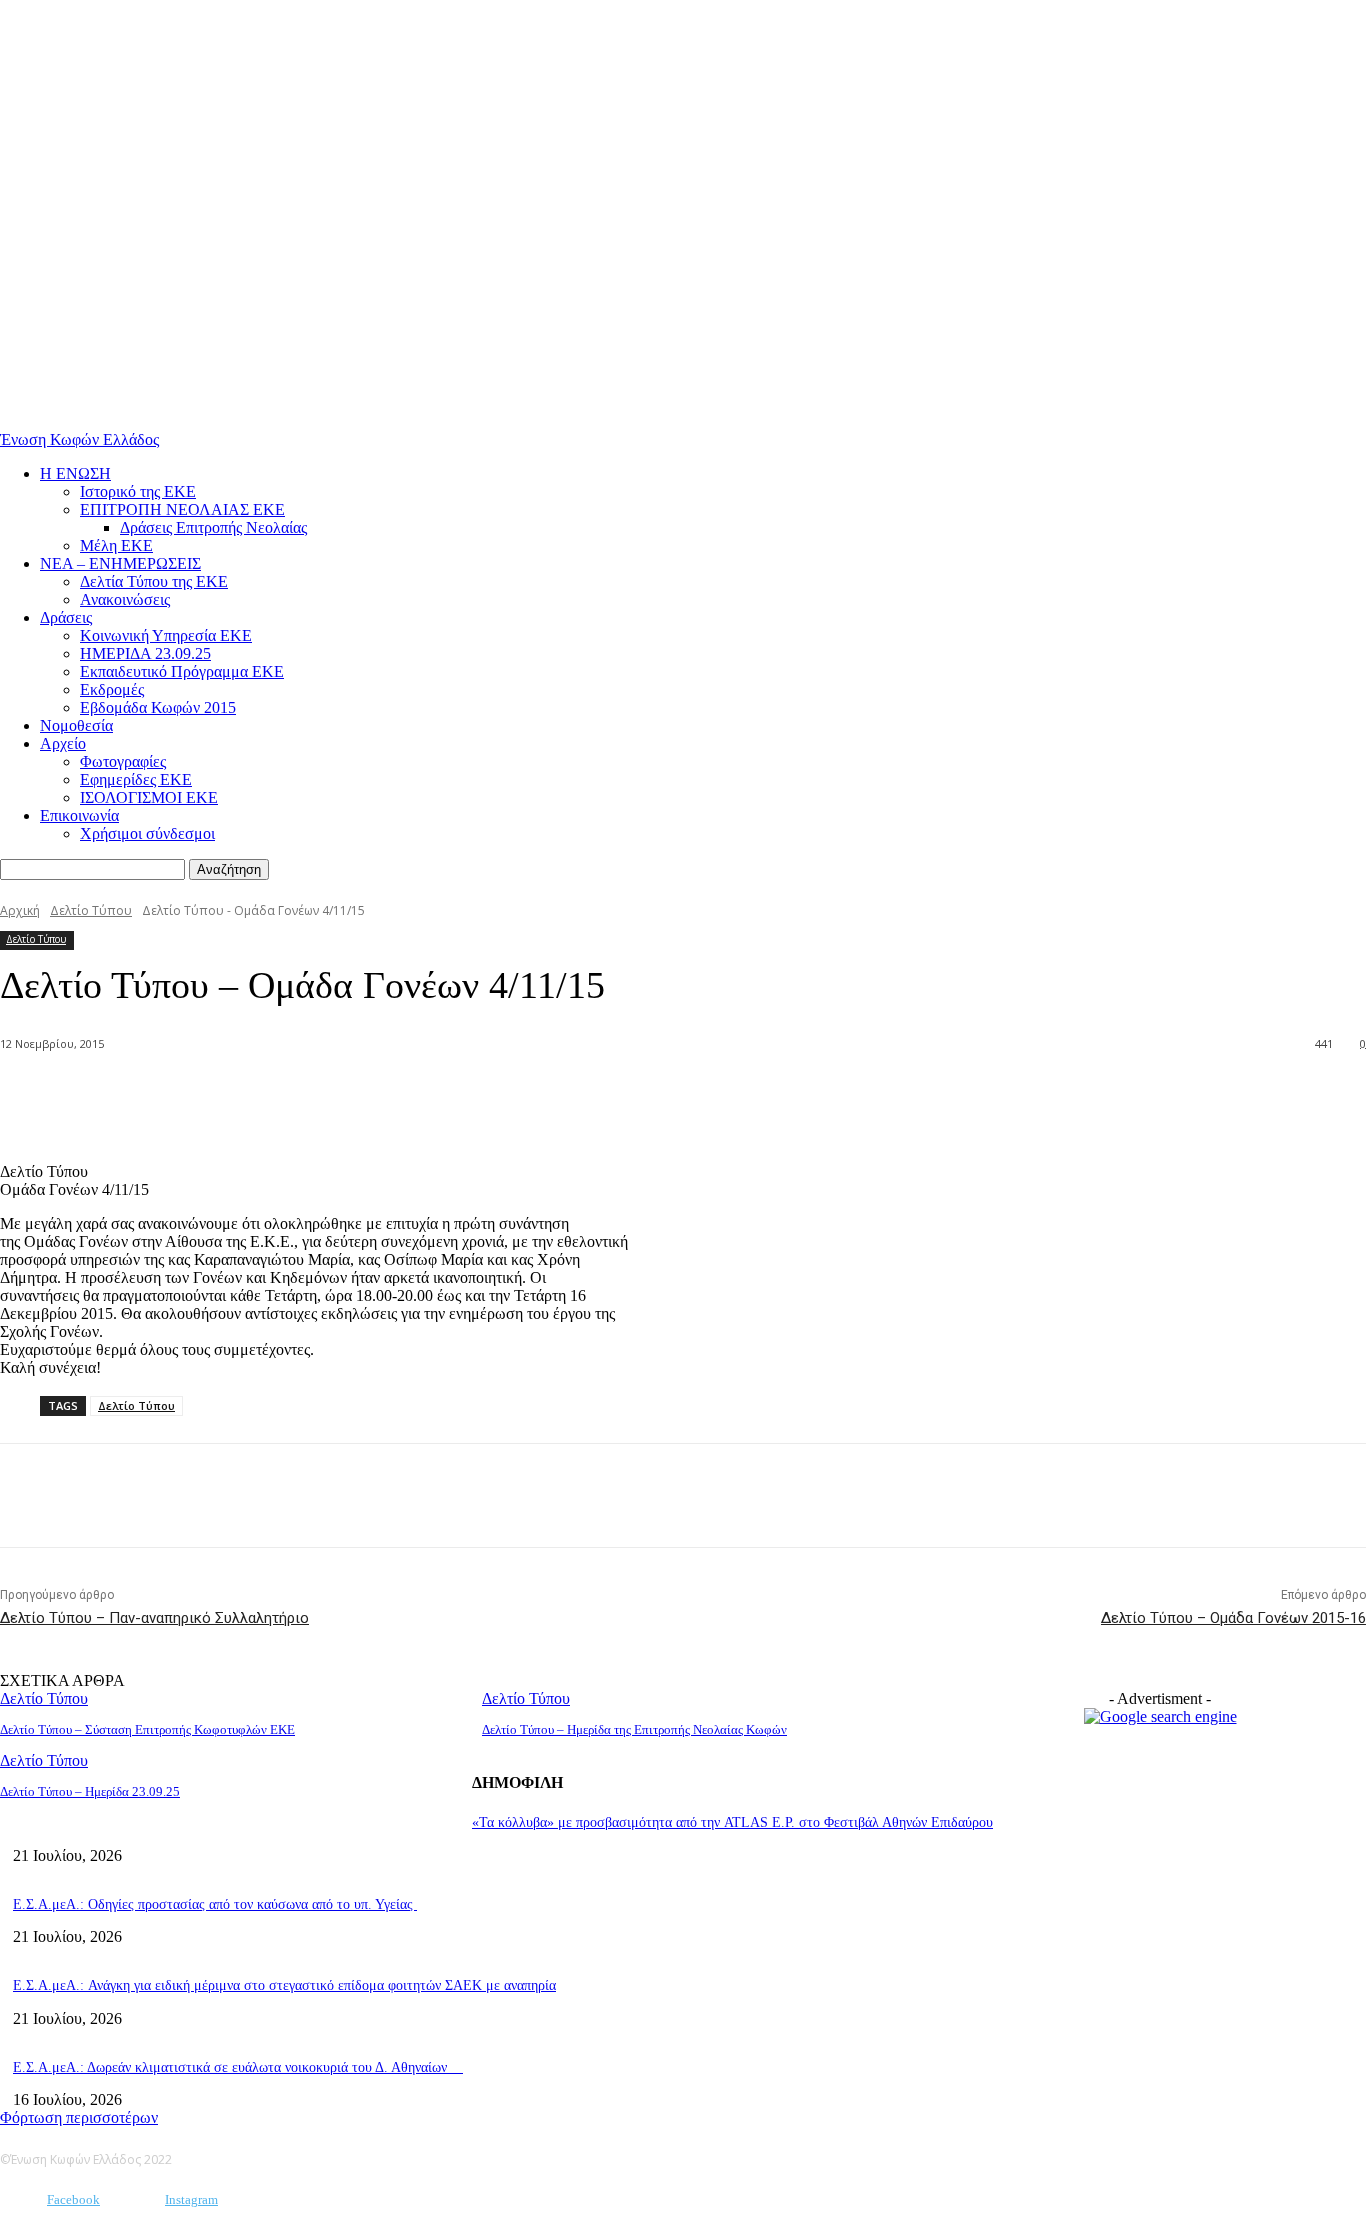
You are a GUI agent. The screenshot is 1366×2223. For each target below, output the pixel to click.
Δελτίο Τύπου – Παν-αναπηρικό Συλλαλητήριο (154, 1618)
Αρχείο (63, 743)
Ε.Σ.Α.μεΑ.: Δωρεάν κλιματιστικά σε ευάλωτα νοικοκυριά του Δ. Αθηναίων (238, 2067)
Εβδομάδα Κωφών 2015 (158, 707)
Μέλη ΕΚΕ (116, 545)
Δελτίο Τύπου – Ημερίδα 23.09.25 (90, 1791)
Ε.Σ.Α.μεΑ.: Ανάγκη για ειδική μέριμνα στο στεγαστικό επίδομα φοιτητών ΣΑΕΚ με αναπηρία (284, 1985)
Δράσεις (66, 617)
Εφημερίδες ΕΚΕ (136, 779)
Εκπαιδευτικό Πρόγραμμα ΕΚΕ (182, 671)
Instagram (191, 2199)
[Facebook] (224, 1096)
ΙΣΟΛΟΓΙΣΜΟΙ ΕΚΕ (149, 797)
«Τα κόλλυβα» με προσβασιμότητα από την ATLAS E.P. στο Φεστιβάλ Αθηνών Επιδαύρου (732, 1822)
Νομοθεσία (76, 725)
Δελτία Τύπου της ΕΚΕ (154, 581)
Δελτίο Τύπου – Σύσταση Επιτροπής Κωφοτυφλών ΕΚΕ (147, 1729)
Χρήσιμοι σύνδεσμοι (147, 833)
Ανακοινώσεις (125, 599)
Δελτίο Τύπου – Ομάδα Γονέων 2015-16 (1233, 1618)
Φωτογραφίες (123, 761)
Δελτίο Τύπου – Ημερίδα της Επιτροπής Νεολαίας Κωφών (634, 1729)
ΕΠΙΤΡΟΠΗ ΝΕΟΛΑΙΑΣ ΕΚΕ (182, 509)
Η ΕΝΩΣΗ (75, 473)
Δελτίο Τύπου (91, 910)
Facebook (73, 2199)
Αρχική (20, 910)
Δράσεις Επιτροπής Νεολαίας (213, 527)
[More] (297, 1096)
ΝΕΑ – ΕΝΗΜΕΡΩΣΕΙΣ (120, 563)
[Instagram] (135, 2200)
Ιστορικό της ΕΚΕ (138, 491)
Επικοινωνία (79, 815)
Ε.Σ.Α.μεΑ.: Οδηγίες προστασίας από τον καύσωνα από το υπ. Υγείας (215, 1904)
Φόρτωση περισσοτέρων (79, 2117)
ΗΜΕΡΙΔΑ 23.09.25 (145, 653)
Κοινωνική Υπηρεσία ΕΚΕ (166, 635)
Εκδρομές (112, 689)
